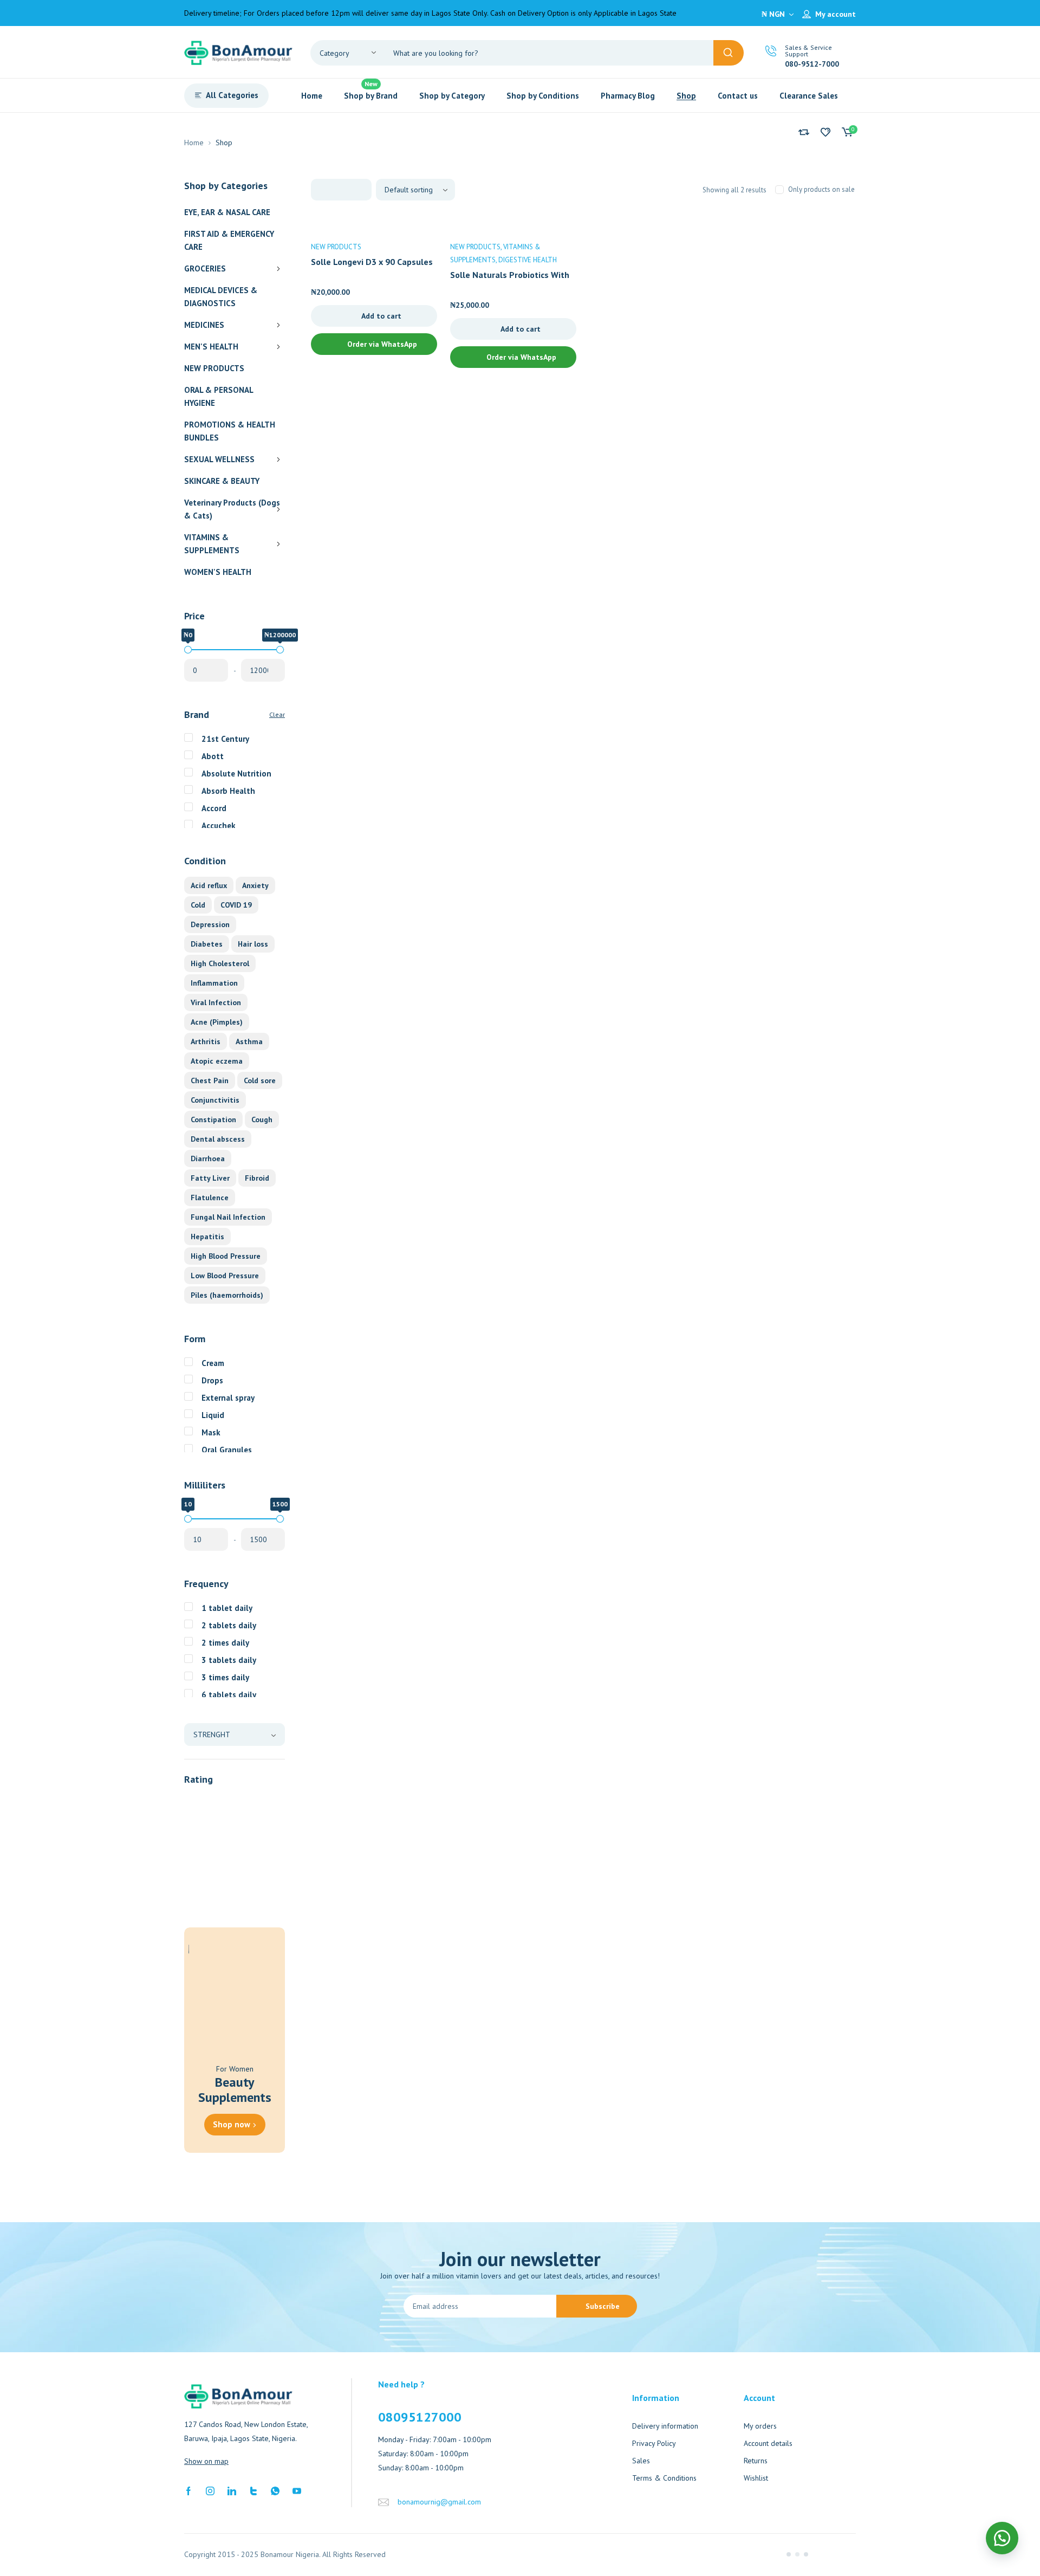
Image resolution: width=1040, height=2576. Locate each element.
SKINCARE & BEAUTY (222, 481)
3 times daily (225, 1677)
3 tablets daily (229, 1660)
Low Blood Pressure (225, 1276)
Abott (213, 756)
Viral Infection (216, 1002)
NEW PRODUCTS (214, 368)
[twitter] (253, 2490)
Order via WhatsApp (381, 344)
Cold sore (260, 1080)
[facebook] (188, 2490)
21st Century (225, 739)
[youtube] (297, 2490)
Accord (214, 808)
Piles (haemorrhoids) (227, 1295)
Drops (212, 1380)
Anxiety (255, 885)
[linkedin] (232, 2490)
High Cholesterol (220, 963)
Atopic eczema (217, 1061)
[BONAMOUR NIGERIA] (238, 52)
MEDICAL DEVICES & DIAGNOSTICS (221, 297)
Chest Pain (210, 1080)
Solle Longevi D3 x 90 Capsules (372, 262)
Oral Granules (227, 1450)
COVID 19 (236, 905)
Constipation (213, 1119)
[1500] (280, 1519)
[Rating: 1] (206, 1879)
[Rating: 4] (206, 1821)
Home (194, 143)
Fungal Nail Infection (228, 1217)
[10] (188, 1519)
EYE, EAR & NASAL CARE (227, 212)
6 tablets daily (229, 1695)
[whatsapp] (275, 2490)
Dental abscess (218, 1139)
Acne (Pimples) (217, 1022)
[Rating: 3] (206, 1840)
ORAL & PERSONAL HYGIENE (219, 396)
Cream (213, 1363)
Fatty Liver (210, 1178)
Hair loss (253, 944)
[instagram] (210, 2490)
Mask (211, 1432)
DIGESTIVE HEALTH (528, 260)
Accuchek (219, 826)
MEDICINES (204, 325)
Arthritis (206, 1041)
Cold (198, 905)
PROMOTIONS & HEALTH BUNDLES (230, 431)
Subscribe (603, 2306)
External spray (228, 1398)
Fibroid (257, 1178)
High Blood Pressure (226, 1256)
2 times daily (225, 1643)
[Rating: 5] (206, 1801)
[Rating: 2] (206, 1860)
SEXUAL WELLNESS (219, 459)
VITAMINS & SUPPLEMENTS (212, 544)
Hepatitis (207, 1237)
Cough (262, 1119)
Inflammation (214, 983)
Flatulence (210, 1198)
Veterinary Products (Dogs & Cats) (232, 509)
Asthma (249, 1041)
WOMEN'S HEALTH (218, 572)
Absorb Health (228, 791)
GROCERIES (205, 268)
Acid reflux (209, 885)
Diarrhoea (208, 1158)
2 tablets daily (229, 1625)
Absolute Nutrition (236, 774)
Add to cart (381, 316)
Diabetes (207, 944)
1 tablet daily (227, 1608)
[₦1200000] (280, 650)
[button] (1002, 2538)
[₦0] (188, 650)
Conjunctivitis (215, 1100)
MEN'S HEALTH (211, 347)
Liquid (213, 1415)
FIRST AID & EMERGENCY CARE (229, 240)
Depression (210, 924)
